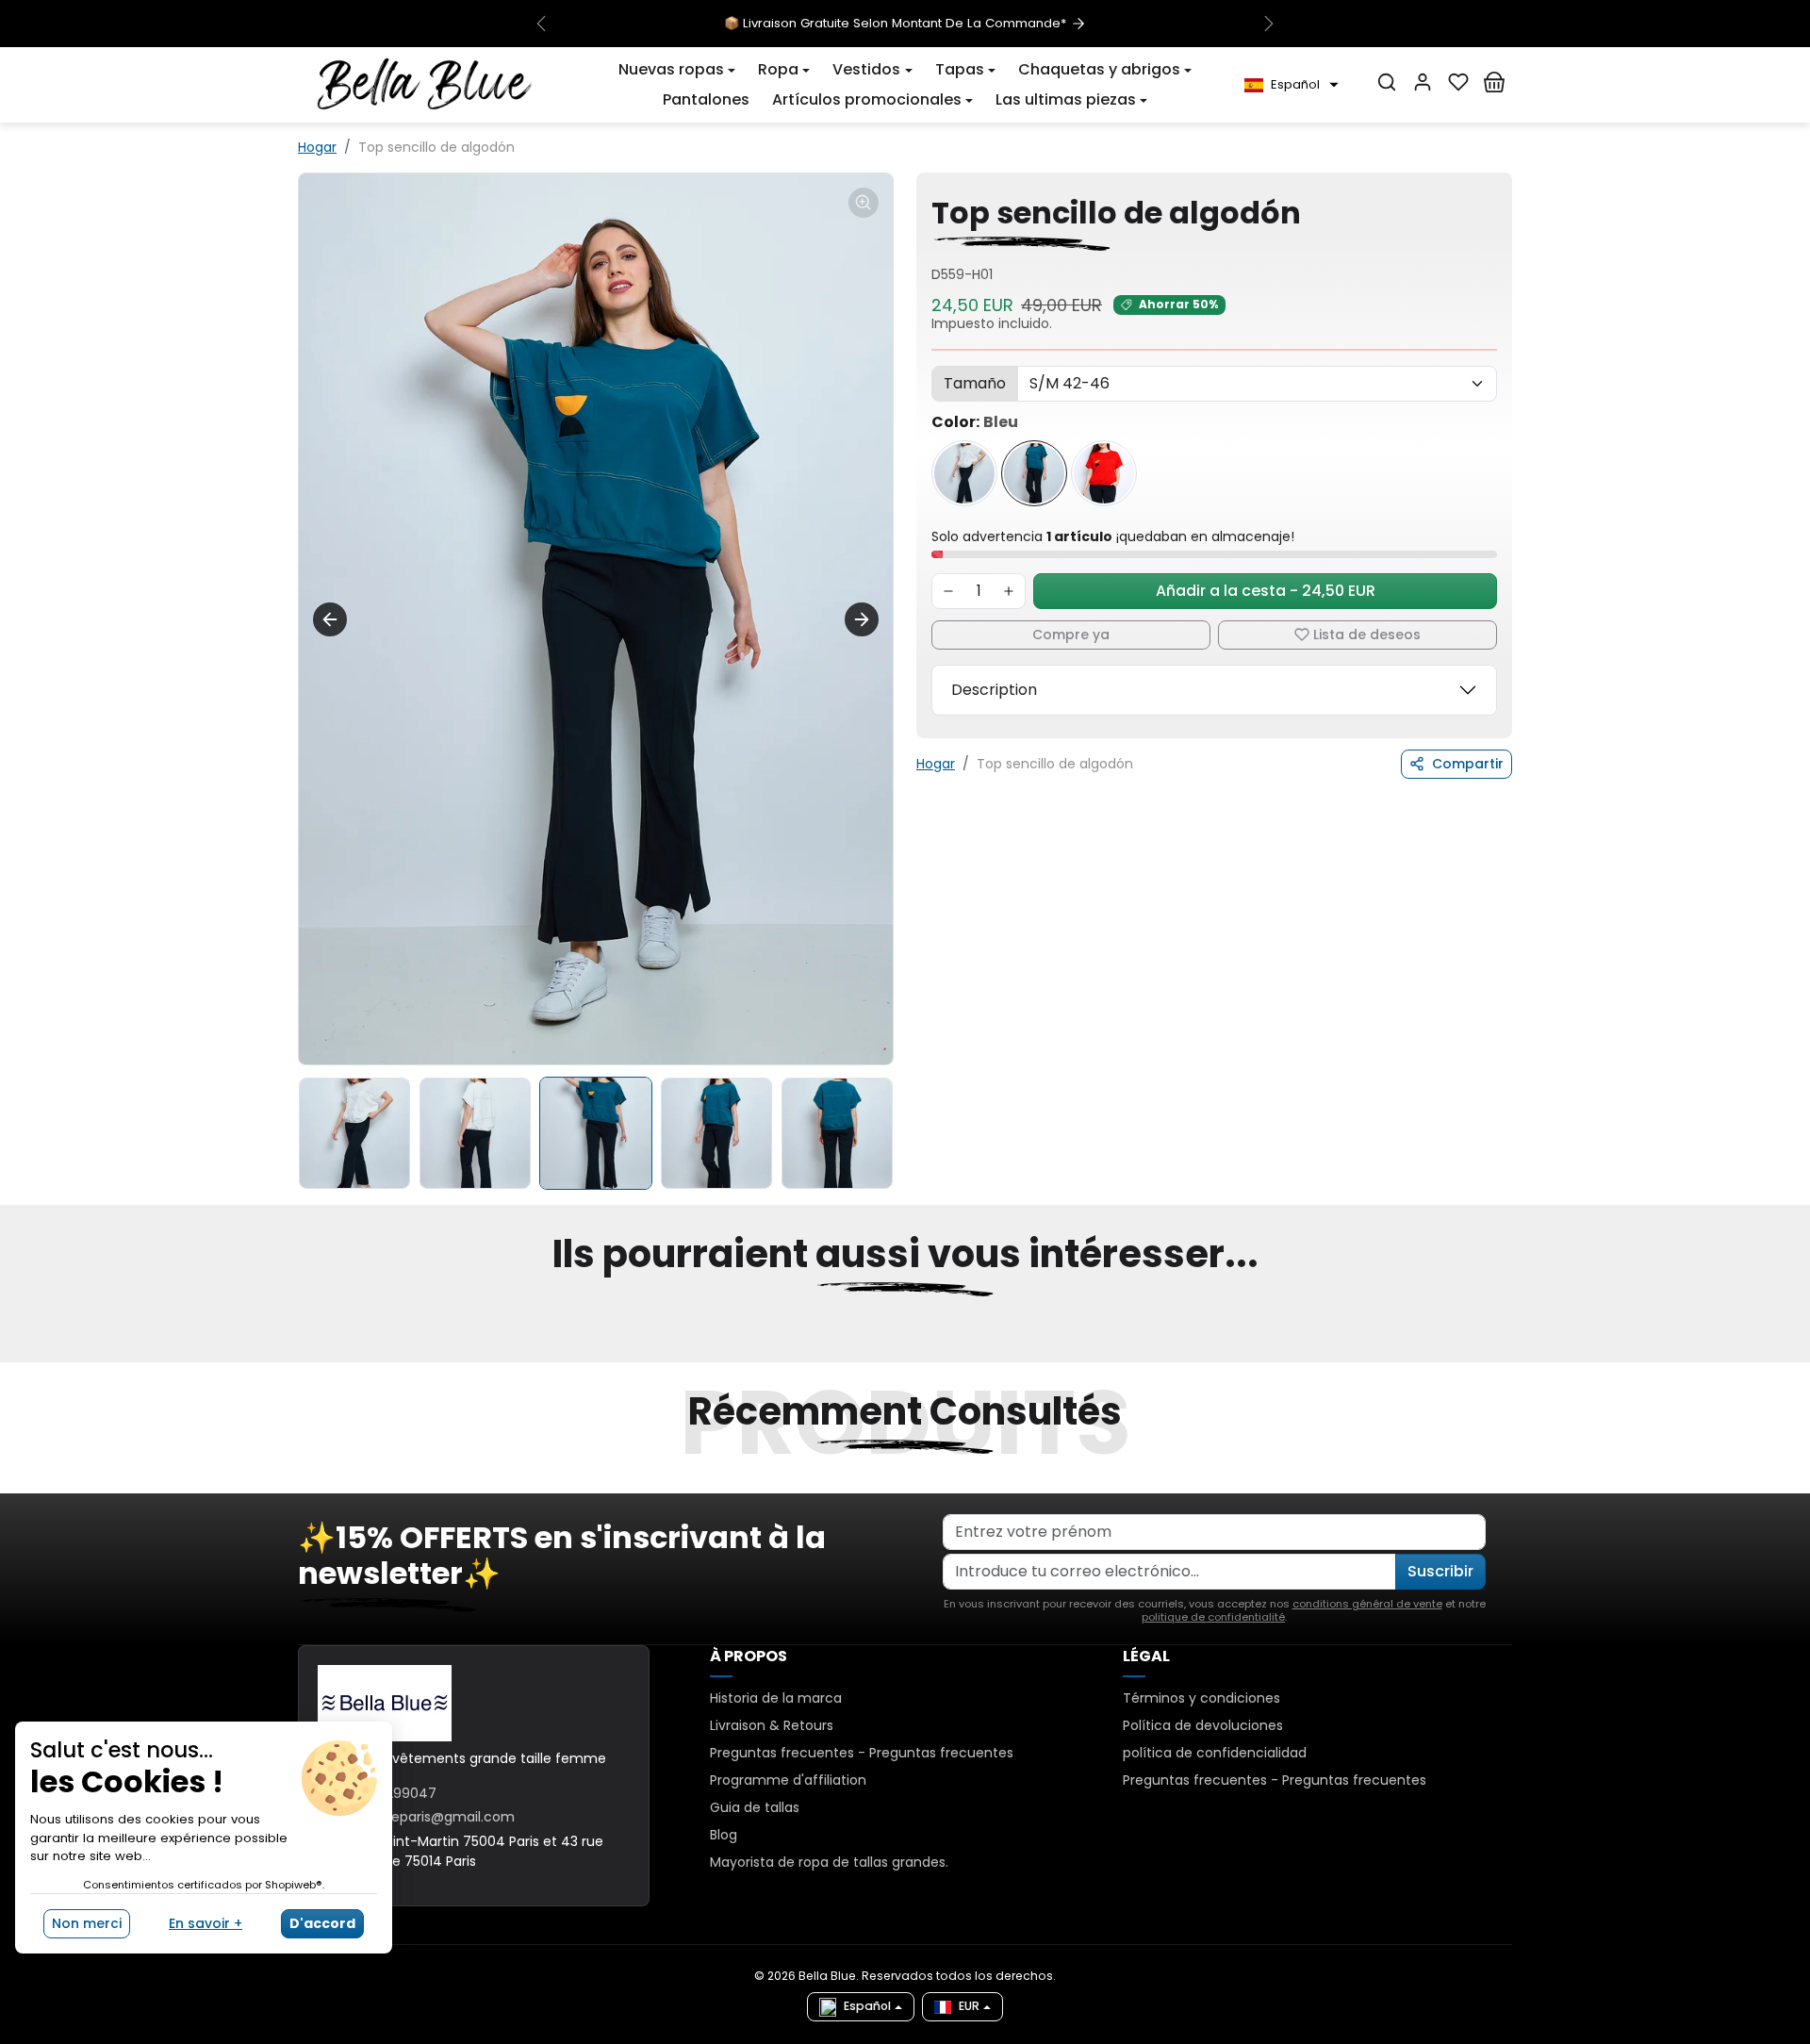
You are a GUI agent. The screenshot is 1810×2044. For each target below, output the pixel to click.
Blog (724, 1835)
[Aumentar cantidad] (1009, 591)
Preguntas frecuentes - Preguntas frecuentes (862, 1753)
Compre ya (1071, 635)
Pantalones (706, 99)
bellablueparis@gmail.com (428, 1817)
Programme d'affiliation (788, 1780)
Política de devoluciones (1203, 1725)
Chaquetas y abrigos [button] (1099, 69)
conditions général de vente (1367, 1604)
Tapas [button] (960, 69)
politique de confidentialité (1213, 1617)
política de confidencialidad (1215, 1753)
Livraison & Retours (772, 1725)
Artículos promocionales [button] (867, 99)
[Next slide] (862, 619)
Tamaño (975, 383)
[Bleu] (1034, 473)
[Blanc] (964, 473)
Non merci (87, 1923)
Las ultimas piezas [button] (1066, 99)
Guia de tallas (755, 1807)
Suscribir (1440, 1571)
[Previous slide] (330, 619)
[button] (677, 70)
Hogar (317, 147)
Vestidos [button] (866, 69)
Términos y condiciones (1201, 1698)
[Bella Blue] (425, 84)
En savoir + (206, 1923)
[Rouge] (1104, 473)
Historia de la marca (776, 1698)
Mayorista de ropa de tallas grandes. (829, 1862)
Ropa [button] (778, 69)
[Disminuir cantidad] (948, 591)
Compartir (1468, 764)
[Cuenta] (1423, 82)
